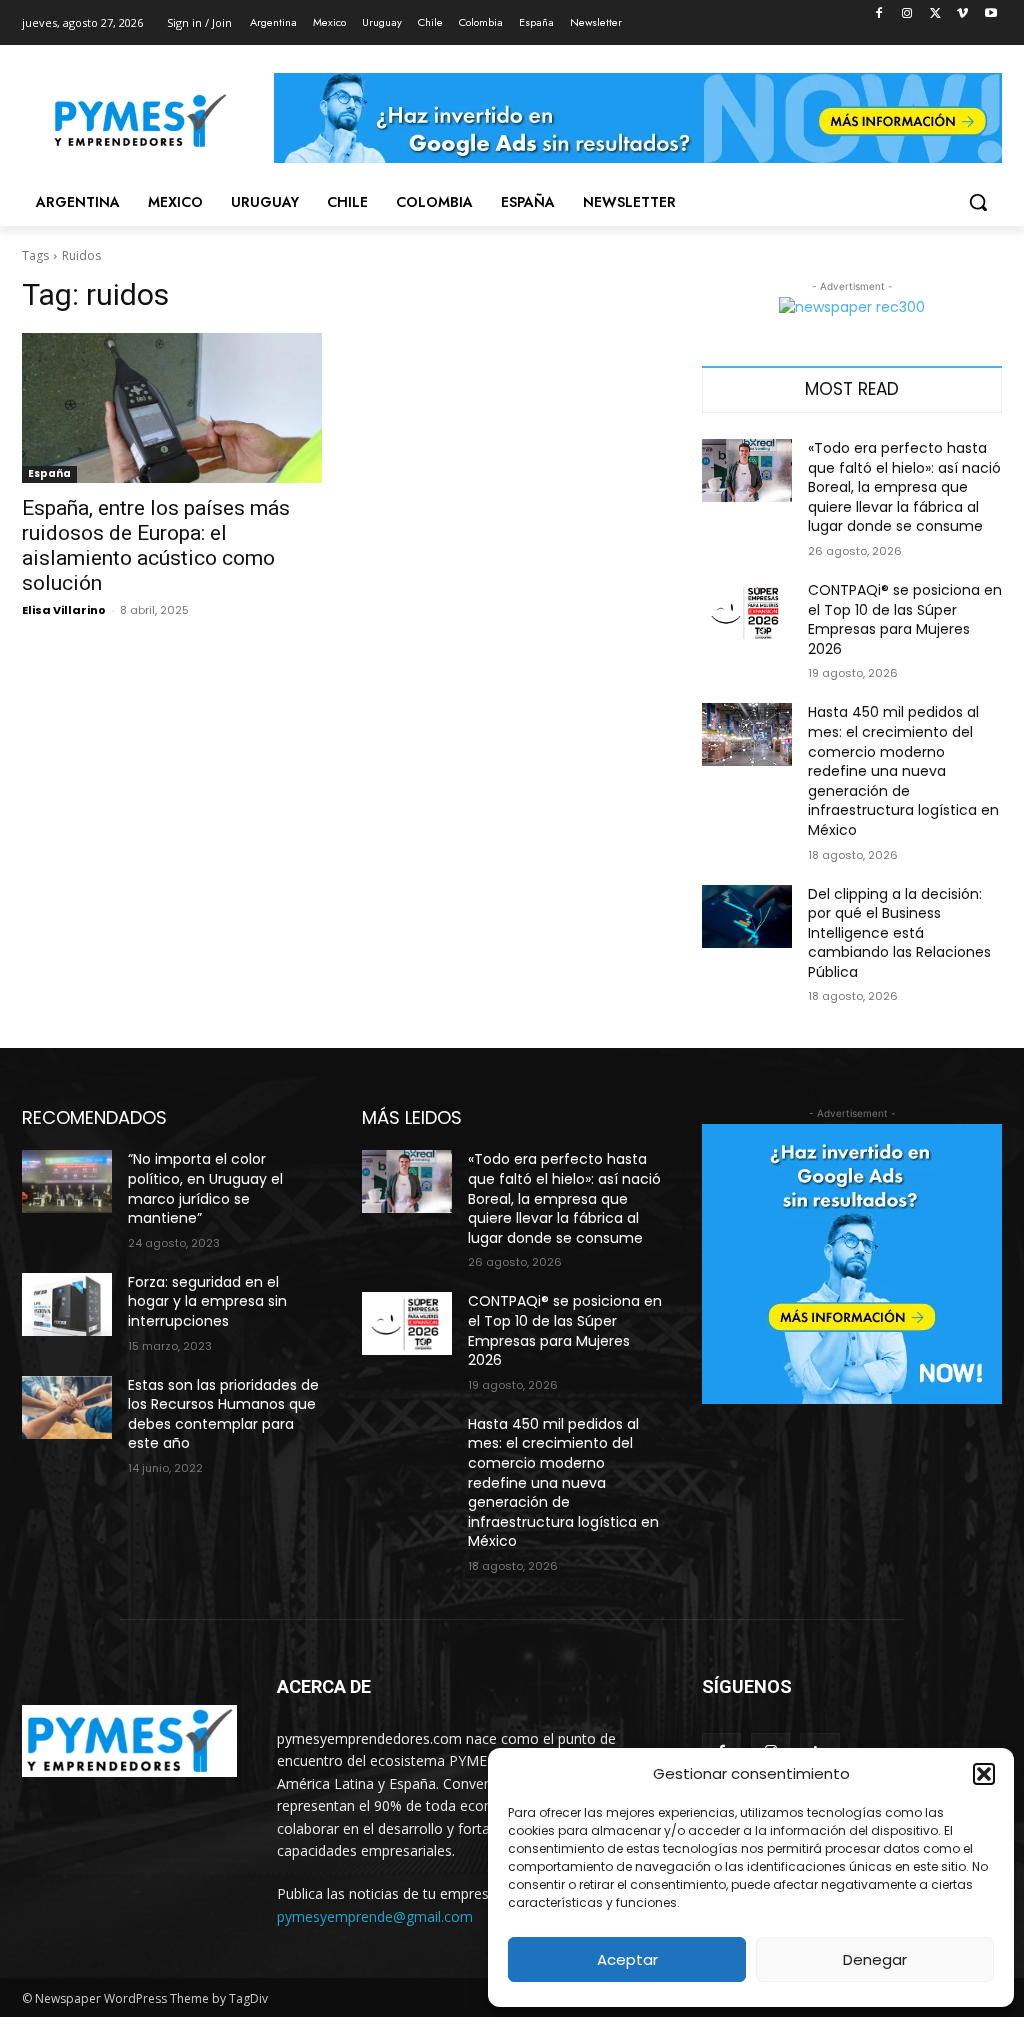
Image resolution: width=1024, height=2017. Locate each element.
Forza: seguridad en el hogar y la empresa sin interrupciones (207, 1301)
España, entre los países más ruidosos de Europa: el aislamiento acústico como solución (156, 545)
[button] (984, 1774)
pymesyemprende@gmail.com (375, 1916)
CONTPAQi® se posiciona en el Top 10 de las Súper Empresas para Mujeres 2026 (905, 619)
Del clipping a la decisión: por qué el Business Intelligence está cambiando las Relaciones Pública (899, 933)
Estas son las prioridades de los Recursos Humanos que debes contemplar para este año (223, 1414)
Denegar (875, 1959)
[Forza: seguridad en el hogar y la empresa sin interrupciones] (67, 1304)
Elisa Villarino (64, 610)
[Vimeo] (962, 14)
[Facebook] (879, 14)
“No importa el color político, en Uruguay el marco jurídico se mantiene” (205, 1188)
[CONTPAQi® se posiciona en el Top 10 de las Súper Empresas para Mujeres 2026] (747, 612)
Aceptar (627, 1959)
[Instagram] (907, 14)
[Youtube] (990, 14)
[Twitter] (935, 14)
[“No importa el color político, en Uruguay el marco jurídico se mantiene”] (67, 1181)
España (49, 473)
